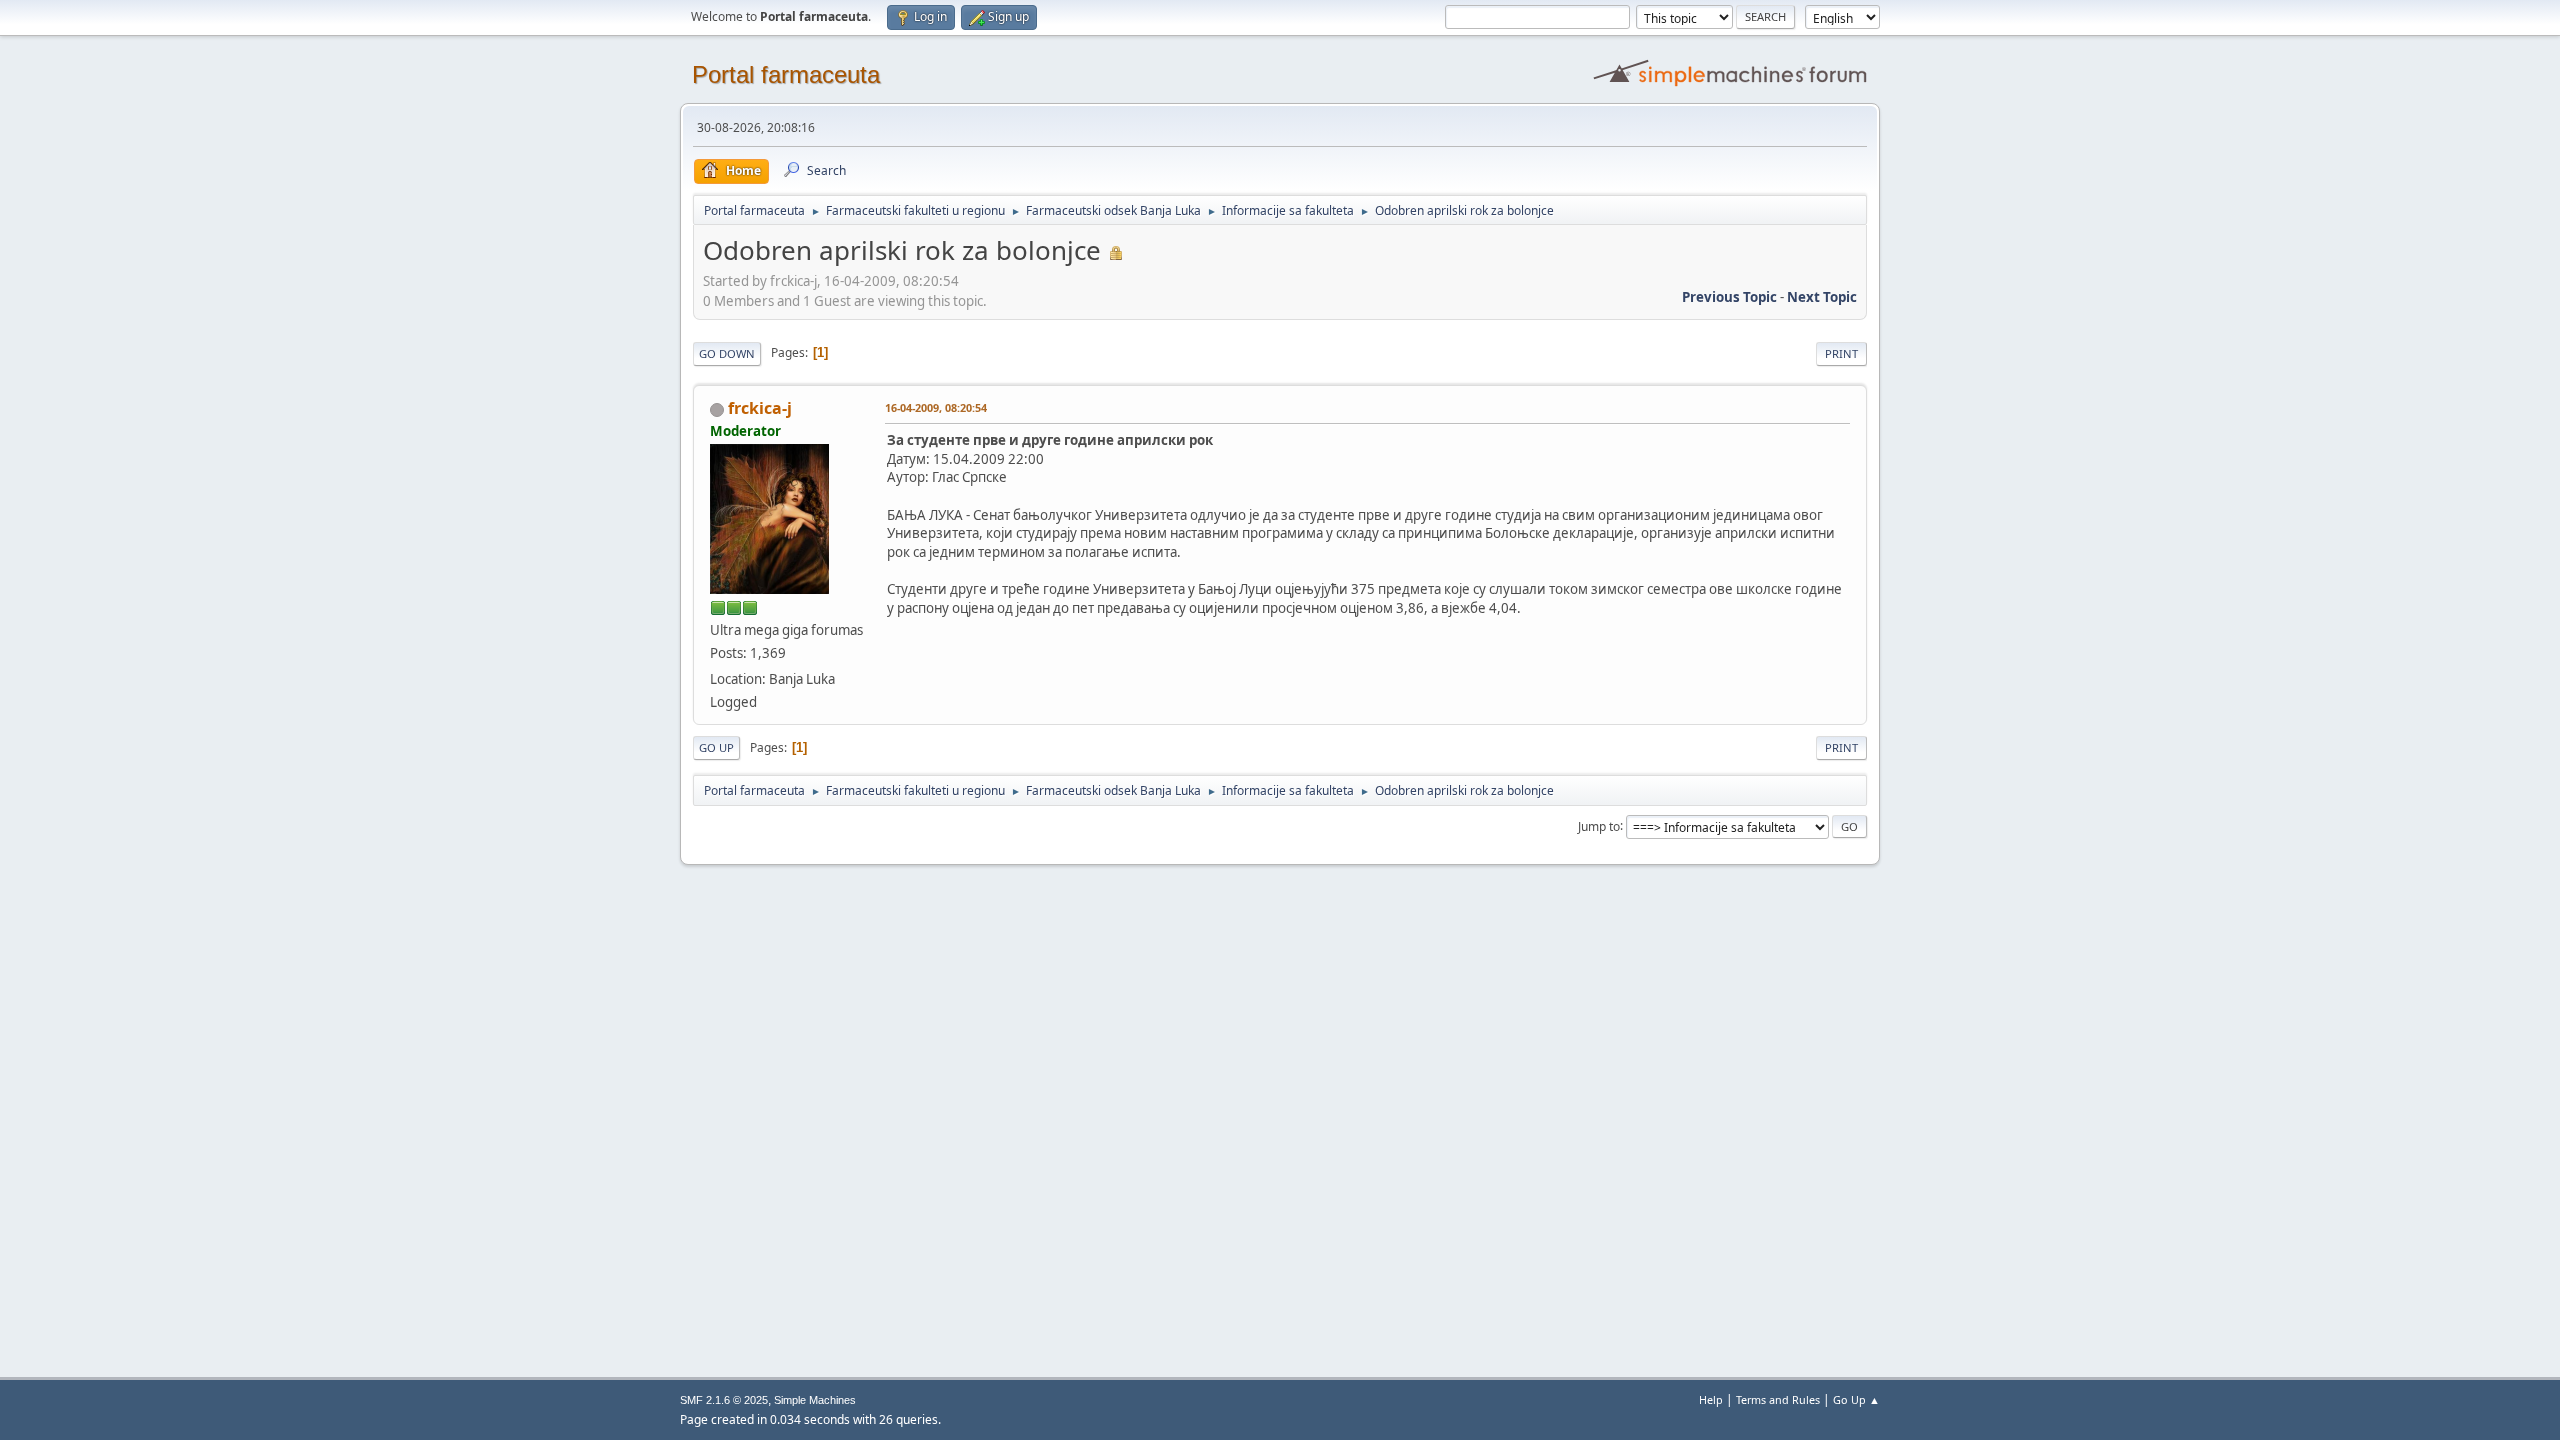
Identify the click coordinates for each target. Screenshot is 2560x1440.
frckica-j (760, 408)
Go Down (727, 353)
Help (1711, 1399)
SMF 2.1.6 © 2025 (724, 1400)
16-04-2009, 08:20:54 (936, 407)
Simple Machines (815, 1400)
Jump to (1599, 825)
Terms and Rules (1778, 1399)
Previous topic (1729, 297)
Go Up (716, 747)
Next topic (1822, 297)
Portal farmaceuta (786, 74)
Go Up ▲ (1856, 1399)
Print (1841, 353)
